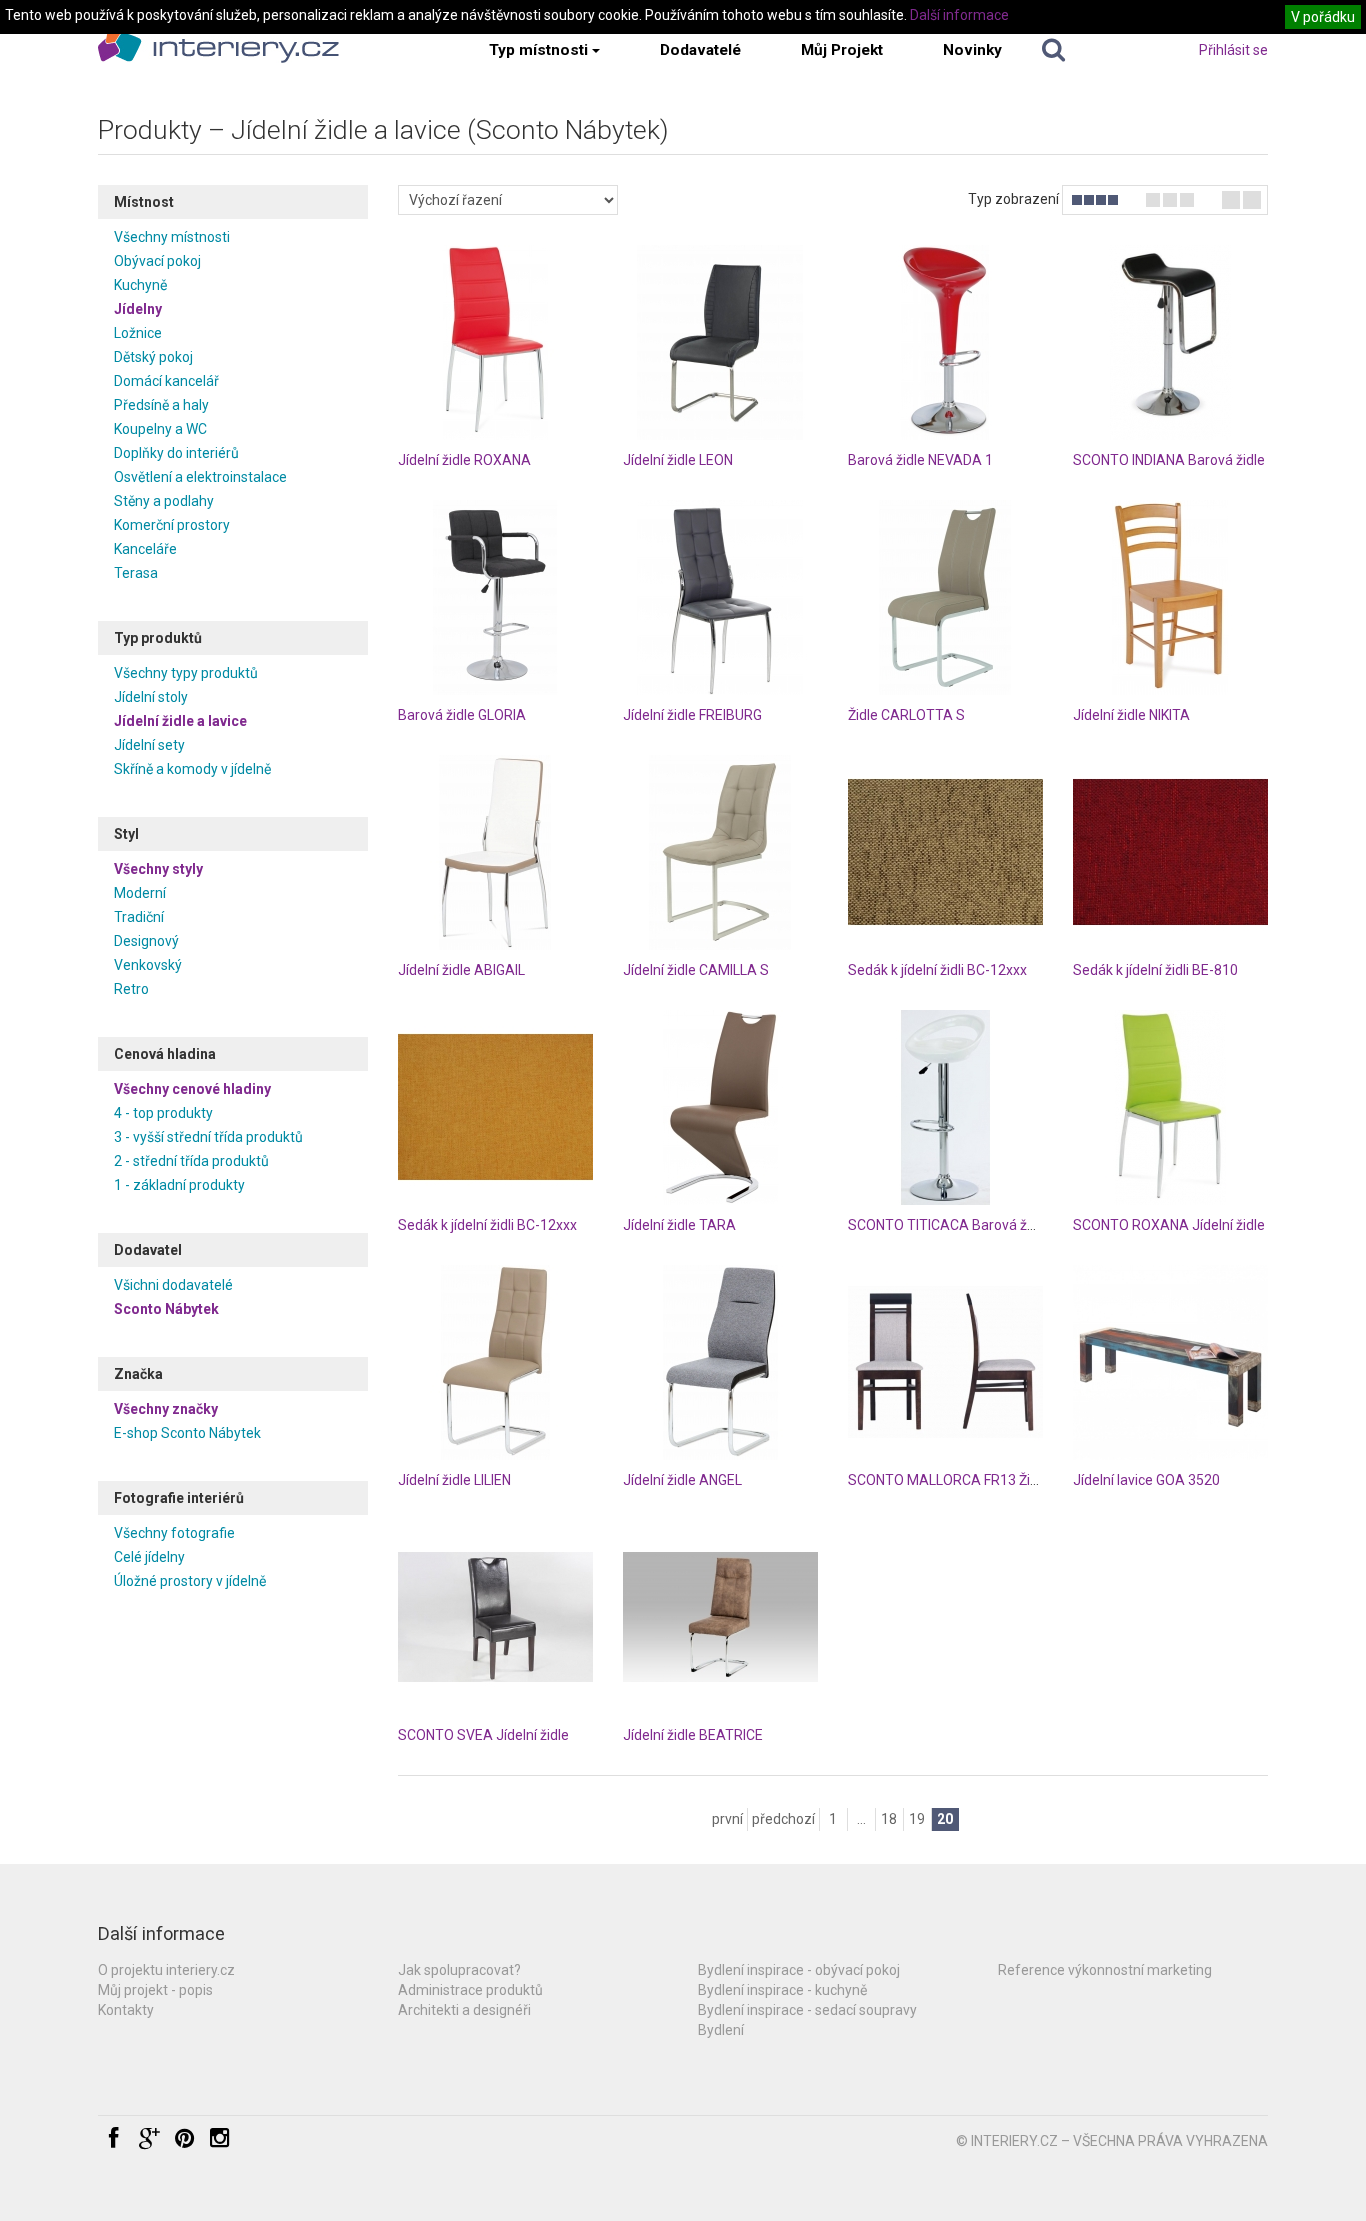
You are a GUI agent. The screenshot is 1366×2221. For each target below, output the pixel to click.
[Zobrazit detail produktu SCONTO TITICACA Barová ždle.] (945, 1107)
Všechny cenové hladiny (192, 1089)
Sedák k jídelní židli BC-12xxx (937, 970)
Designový (146, 941)
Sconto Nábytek (166, 1309)
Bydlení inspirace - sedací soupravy (807, 2010)
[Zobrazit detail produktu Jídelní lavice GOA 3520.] (1170, 1362)
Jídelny (138, 309)
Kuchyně (140, 285)
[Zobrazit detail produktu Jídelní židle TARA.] (720, 1107)
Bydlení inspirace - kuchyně (782, 1990)
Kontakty (126, 2010)
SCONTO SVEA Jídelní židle (483, 1735)
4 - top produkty (163, 1113)
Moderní (140, 893)
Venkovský (148, 965)
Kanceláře (145, 549)
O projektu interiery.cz (166, 1970)
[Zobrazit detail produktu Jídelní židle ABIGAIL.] (495, 852)
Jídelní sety (149, 745)
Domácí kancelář (166, 381)
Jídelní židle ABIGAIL (461, 970)
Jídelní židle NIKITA (1131, 715)
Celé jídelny (149, 1557)
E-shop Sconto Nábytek (187, 1433)
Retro (131, 989)
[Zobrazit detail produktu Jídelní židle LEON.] (720, 342)
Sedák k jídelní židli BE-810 (1155, 970)
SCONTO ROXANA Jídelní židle (1169, 1225)
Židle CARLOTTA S (906, 715)
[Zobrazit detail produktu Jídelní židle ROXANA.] (495, 342)
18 (889, 1819)
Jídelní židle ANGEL (682, 1480)
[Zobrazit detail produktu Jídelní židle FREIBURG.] (720, 597)
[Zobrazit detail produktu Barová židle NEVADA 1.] (945, 342)
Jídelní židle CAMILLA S (696, 970)
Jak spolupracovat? (459, 1970)
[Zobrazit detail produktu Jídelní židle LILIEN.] (495, 1362)
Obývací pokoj (157, 261)
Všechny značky (166, 1409)
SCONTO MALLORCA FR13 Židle (948, 1480)
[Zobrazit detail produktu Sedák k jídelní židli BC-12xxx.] (945, 852)
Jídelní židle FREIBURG (692, 715)
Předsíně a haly (161, 405)
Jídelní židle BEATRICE (693, 1735)
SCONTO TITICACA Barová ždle (947, 1225)
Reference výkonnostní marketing (1105, 1970)
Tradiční (139, 917)
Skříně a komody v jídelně (192, 769)
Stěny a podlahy (164, 501)
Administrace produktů (470, 1990)
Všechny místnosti (172, 237)
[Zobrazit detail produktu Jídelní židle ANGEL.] (720, 1362)
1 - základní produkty (179, 1185)
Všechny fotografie (174, 1533)
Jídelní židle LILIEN (454, 1480)
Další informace (959, 15)
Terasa (136, 573)
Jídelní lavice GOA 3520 (1146, 1480)
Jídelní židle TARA (679, 1225)
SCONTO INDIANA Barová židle (1169, 460)
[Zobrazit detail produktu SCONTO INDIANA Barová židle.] (1170, 342)
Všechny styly (158, 869)
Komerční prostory (172, 525)
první (727, 1819)
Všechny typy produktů (186, 673)
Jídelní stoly (151, 697)
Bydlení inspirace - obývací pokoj (799, 1970)
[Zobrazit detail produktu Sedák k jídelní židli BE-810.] (1170, 852)
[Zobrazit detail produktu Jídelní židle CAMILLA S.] (720, 852)
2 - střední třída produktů (191, 1161)
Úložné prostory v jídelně (190, 1581)
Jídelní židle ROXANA (464, 460)
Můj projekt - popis (155, 1990)
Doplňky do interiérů (176, 453)
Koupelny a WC (160, 429)
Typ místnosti (538, 50)
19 (917, 1819)
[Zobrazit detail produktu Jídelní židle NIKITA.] (1170, 597)
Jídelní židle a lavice (180, 721)
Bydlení (721, 2030)
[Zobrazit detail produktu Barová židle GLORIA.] (495, 597)
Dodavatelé (700, 50)
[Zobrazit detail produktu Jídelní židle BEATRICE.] (720, 1617)
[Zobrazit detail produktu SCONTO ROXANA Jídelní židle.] (1170, 1107)
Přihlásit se (1233, 50)
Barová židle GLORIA (462, 715)
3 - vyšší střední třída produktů (208, 1137)
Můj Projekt (842, 50)
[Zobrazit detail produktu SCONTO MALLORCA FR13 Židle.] (945, 1362)
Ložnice (138, 333)
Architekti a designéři (464, 2010)
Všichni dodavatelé (173, 1285)
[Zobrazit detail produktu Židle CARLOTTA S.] (945, 597)
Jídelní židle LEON (678, 460)
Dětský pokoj (153, 357)
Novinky (972, 50)
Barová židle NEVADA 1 (920, 460)
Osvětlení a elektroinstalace (200, 477)
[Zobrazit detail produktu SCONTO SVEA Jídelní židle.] (495, 1617)
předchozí (783, 1819)
